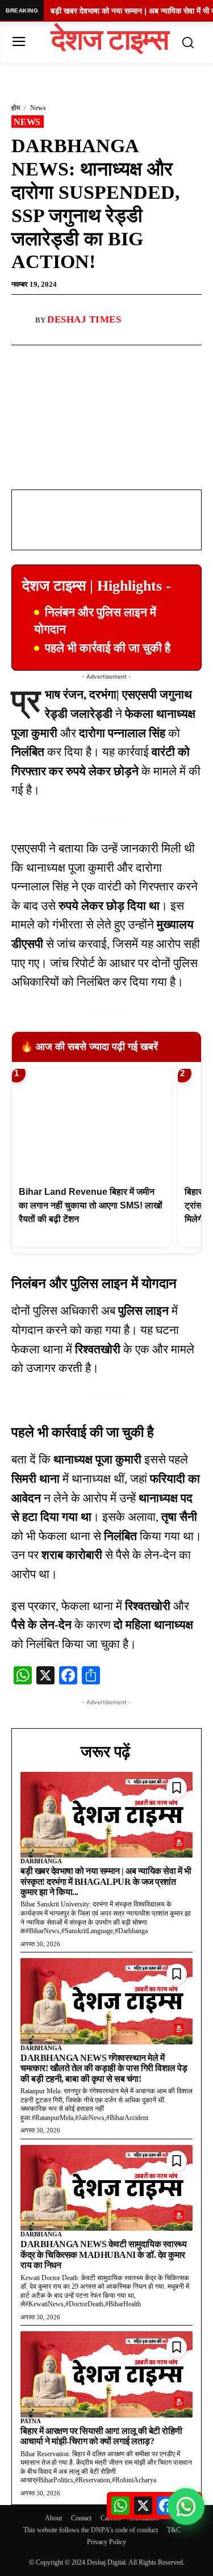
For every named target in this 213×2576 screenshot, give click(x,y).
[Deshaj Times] (23, 320)
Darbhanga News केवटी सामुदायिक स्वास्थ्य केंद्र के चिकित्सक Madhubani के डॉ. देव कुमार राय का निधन (103, 2255)
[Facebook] (59, 358)
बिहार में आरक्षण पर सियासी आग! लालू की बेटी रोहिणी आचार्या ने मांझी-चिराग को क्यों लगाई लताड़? (101, 2436)
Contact (81, 2518)
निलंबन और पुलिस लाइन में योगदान (95, 620)
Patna (31, 2421)
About (53, 2518)
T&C (174, 2530)
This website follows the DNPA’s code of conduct (91, 2530)
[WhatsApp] (85, 358)
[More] (137, 358)
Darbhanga (41, 1861)
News (38, 108)
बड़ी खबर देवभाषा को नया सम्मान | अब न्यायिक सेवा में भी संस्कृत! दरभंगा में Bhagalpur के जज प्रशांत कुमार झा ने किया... (106, 1881)
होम (16, 108)
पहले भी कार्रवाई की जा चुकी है (108, 648)
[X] (111, 358)
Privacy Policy (106, 2542)
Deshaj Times (84, 319)
